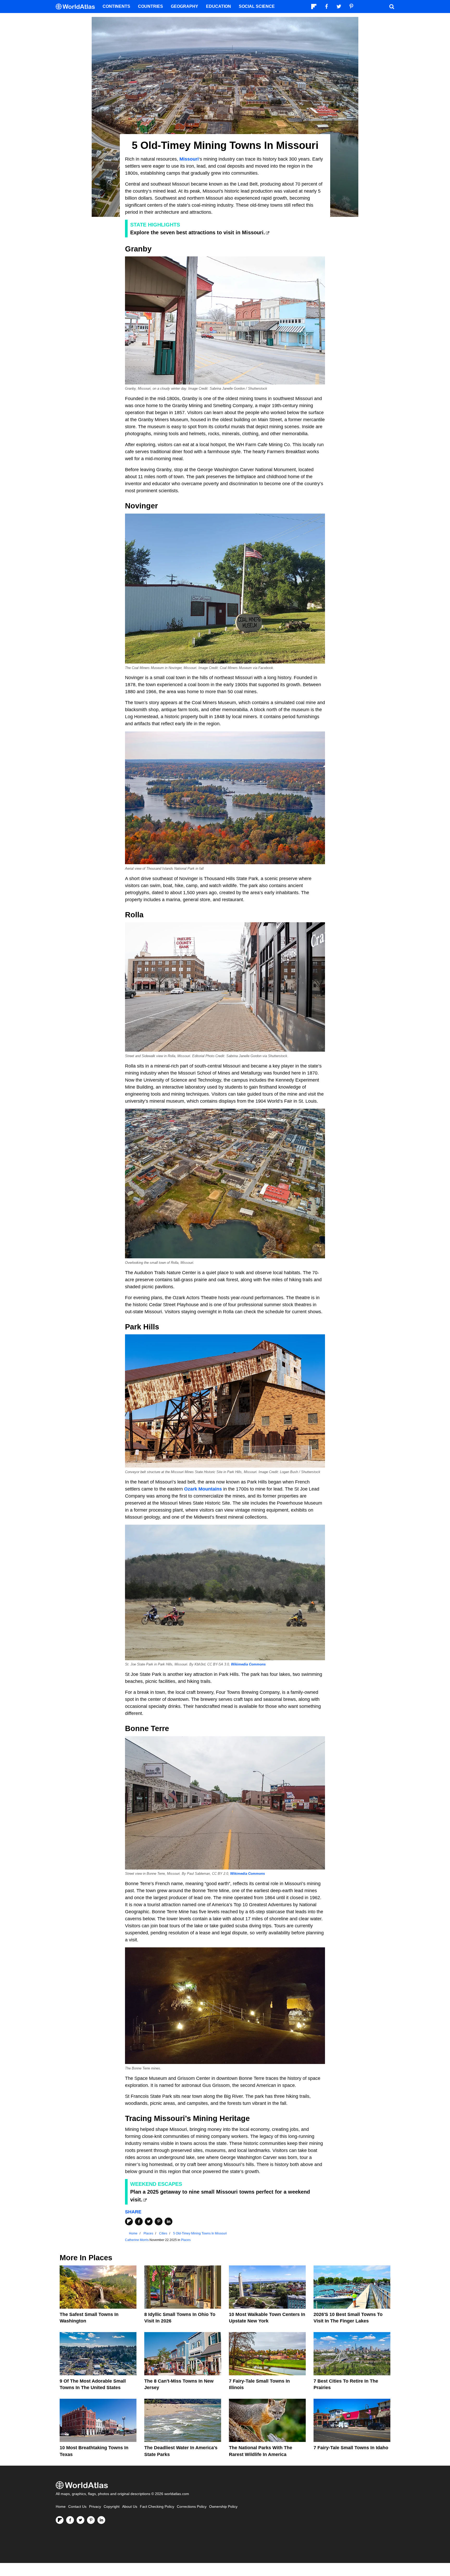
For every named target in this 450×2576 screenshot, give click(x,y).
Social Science (257, 6)
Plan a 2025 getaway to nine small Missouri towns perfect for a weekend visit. (220, 2196)
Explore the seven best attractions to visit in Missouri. (198, 232)
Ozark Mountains (203, 1489)
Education (218, 6)
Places (186, 2240)
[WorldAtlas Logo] (77, 7)
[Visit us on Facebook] (70, 2520)
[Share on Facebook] (139, 2221)
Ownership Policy (223, 2507)
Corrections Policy (192, 2507)
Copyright (112, 2507)
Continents (116, 6)
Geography (185, 6)
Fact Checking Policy (157, 2507)
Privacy (95, 2507)
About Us (130, 2507)
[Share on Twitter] (149, 2221)
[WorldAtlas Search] (392, 7)
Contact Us (77, 2507)
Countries (151, 6)
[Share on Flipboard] (129, 2221)
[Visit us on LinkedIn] (101, 2520)
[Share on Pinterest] (159, 2221)
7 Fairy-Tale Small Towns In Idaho (351, 2448)
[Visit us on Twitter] (80, 2520)
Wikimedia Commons (248, 1664)
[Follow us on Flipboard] (60, 2520)
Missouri (189, 159)
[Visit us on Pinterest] (91, 2520)
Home (61, 2507)
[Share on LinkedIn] (168, 2221)
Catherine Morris (137, 2240)
